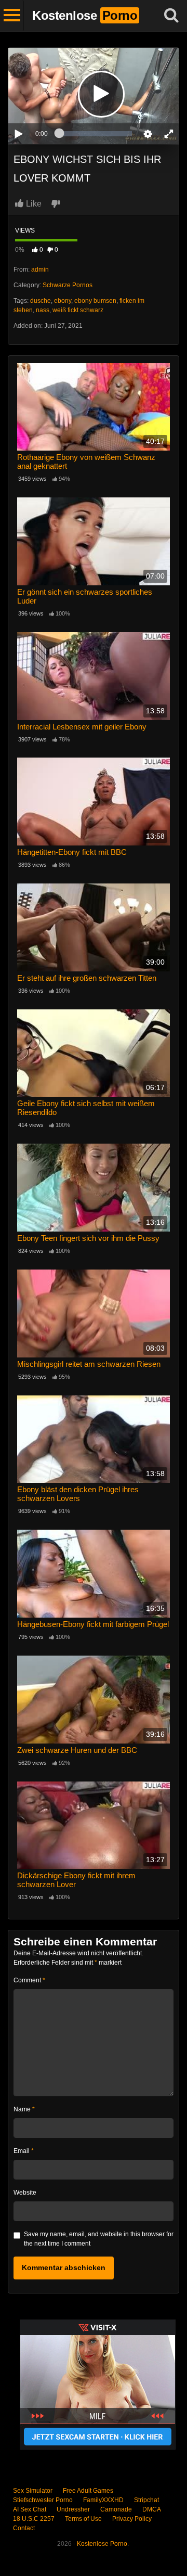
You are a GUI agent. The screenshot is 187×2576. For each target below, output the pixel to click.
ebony (63, 301)
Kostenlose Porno (102, 2544)
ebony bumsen (95, 301)
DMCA (152, 2509)
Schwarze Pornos (68, 285)
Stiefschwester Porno (43, 2500)
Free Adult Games (88, 2491)
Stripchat (146, 2500)
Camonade (116, 2509)
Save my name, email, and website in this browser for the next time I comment (99, 2239)
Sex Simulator (33, 2491)
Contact (24, 2528)
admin (40, 270)
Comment (29, 1980)
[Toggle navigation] (12, 16)
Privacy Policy (132, 2519)
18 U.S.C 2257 (34, 2519)
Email (24, 2151)
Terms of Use (83, 2519)
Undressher (73, 2509)
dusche (41, 301)
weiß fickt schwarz (78, 310)
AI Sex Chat (30, 2509)
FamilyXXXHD (103, 2500)
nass (43, 310)
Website (25, 2193)
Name (24, 2109)
